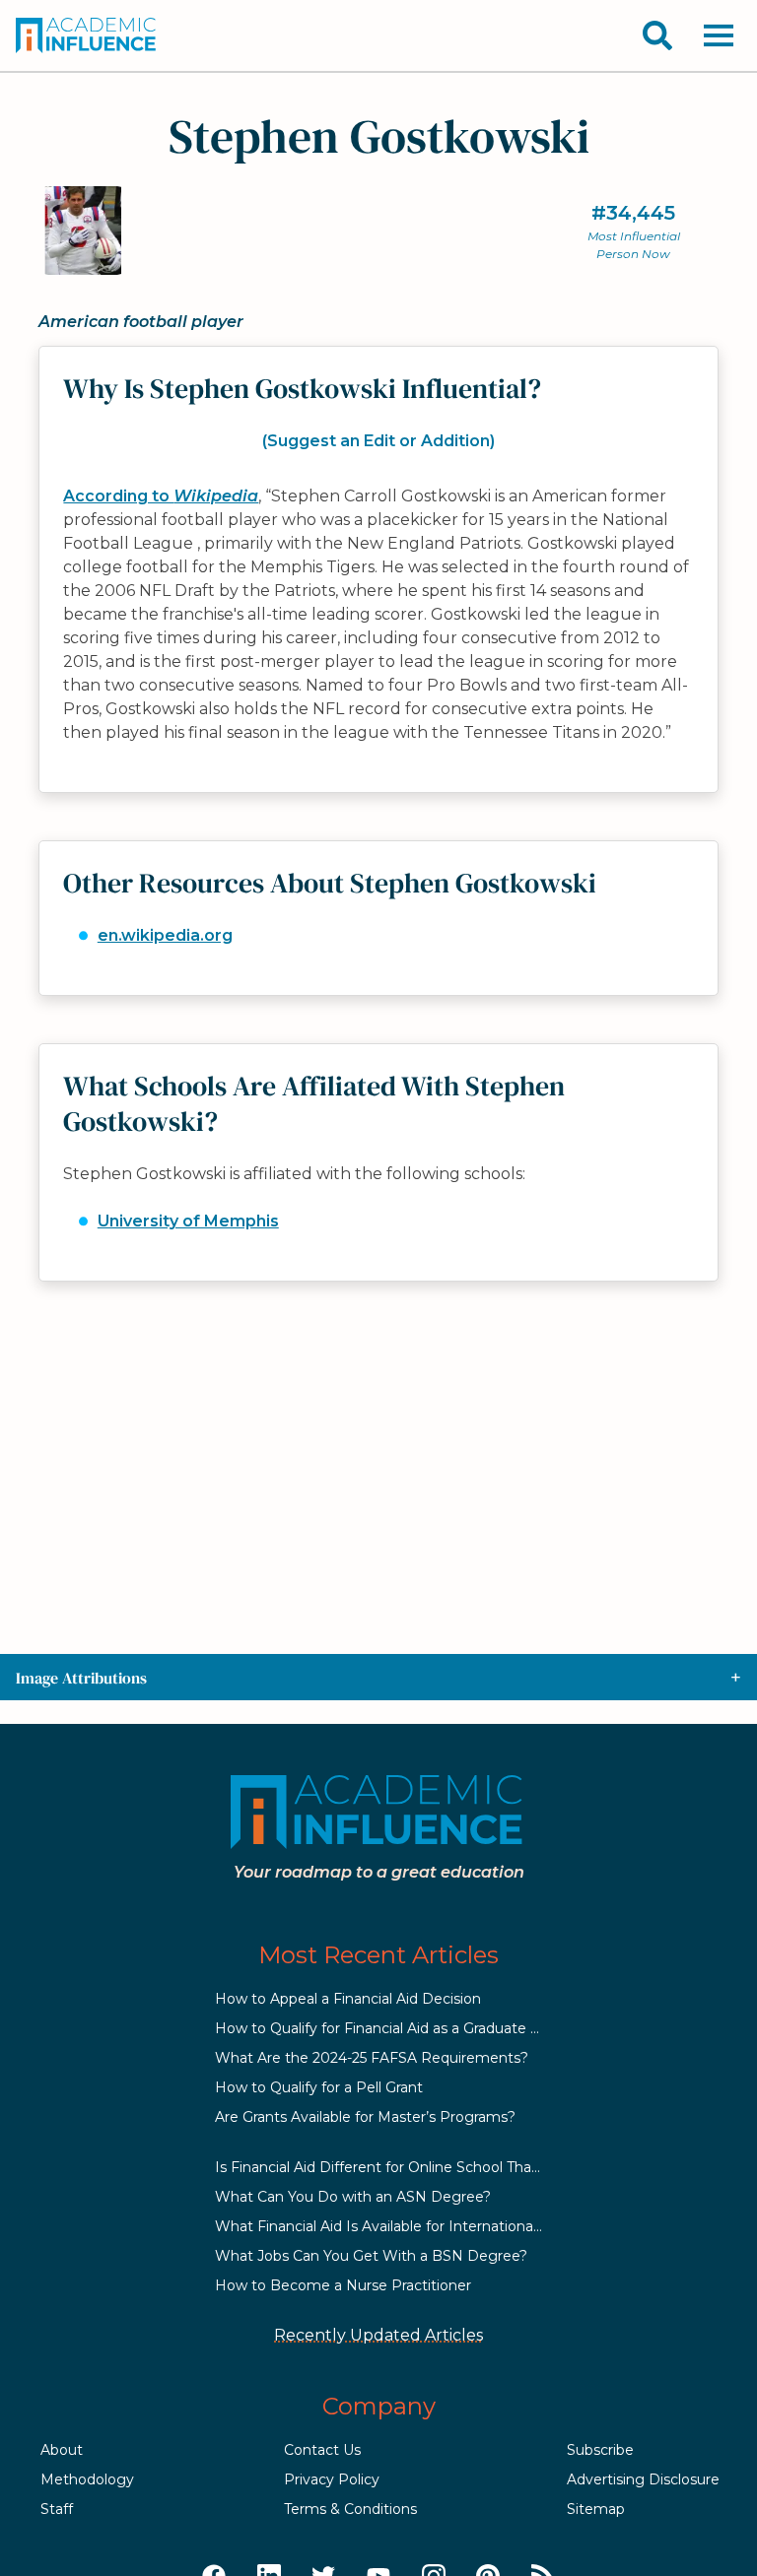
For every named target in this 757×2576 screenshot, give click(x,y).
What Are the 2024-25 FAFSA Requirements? (372, 2058)
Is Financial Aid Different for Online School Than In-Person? (417, 2167)
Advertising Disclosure (643, 2479)
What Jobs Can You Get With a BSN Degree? (371, 2256)
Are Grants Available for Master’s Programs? (365, 2117)
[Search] (657, 35)
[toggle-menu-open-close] (719, 35)
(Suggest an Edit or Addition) (378, 441)
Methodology (87, 2479)
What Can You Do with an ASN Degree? (353, 2197)
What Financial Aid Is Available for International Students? (413, 2226)
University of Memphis (188, 1221)
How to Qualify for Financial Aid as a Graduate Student (401, 2028)
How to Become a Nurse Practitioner (343, 2285)
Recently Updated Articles (378, 2335)
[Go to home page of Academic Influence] (87, 35)
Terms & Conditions (350, 2509)
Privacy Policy (332, 2479)
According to (161, 496)
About (62, 2450)
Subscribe (600, 2450)
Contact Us (322, 2450)
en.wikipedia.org (165, 935)
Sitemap (596, 2509)
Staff (57, 2509)
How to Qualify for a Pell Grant (319, 2087)
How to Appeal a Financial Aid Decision (348, 1999)
